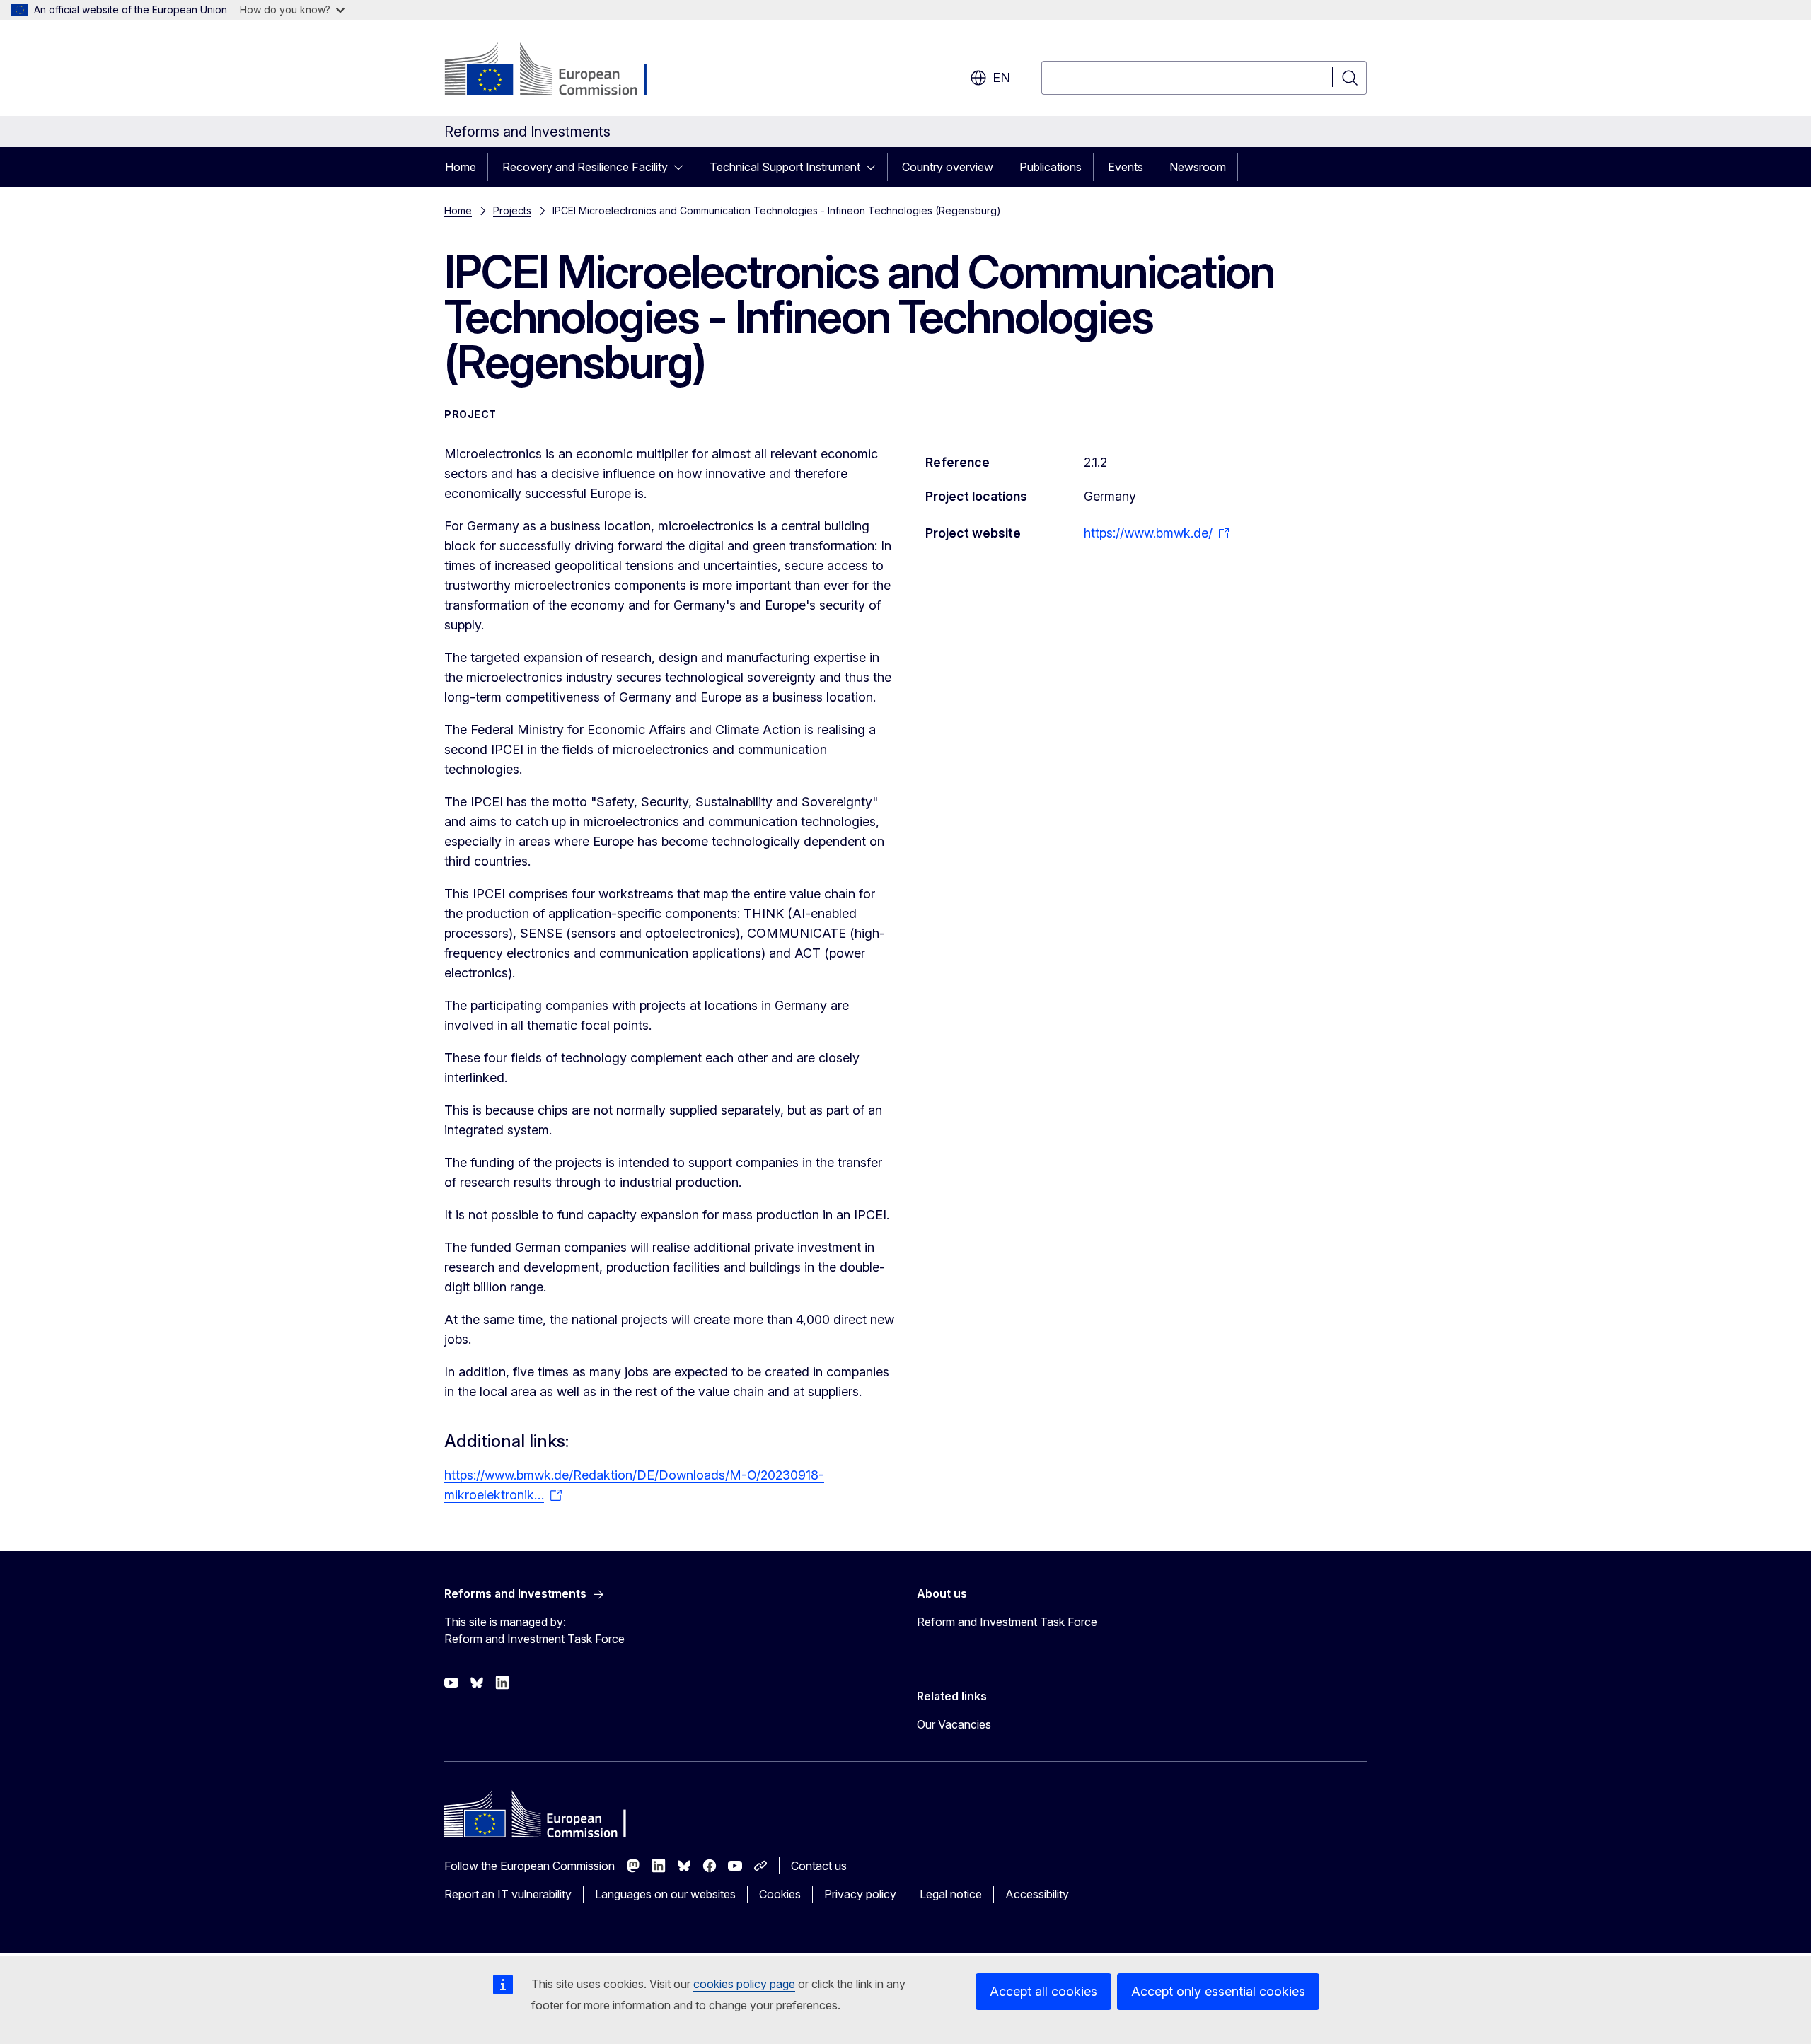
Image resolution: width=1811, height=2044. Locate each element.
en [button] (1001, 77)
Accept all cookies (1043, 1991)
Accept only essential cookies (1218, 1991)
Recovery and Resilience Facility (585, 167)
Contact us (819, 1866)
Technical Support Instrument (785, 167)
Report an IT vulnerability (508, 1894)
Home (461, 167)
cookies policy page (744, 1984)
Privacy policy (860, 1894)
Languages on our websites (665, 1894)
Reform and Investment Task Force (1007, 1622)
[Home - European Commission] (559, 71)
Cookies (780, 1894)
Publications (1051, 167)
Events (1126, 167)
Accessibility (1037, 1894)
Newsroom (1198, 167)
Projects (512, 210)
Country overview (948, 167)
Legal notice (951, 1894)
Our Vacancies (954, 1724)
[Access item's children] (683, 167)
